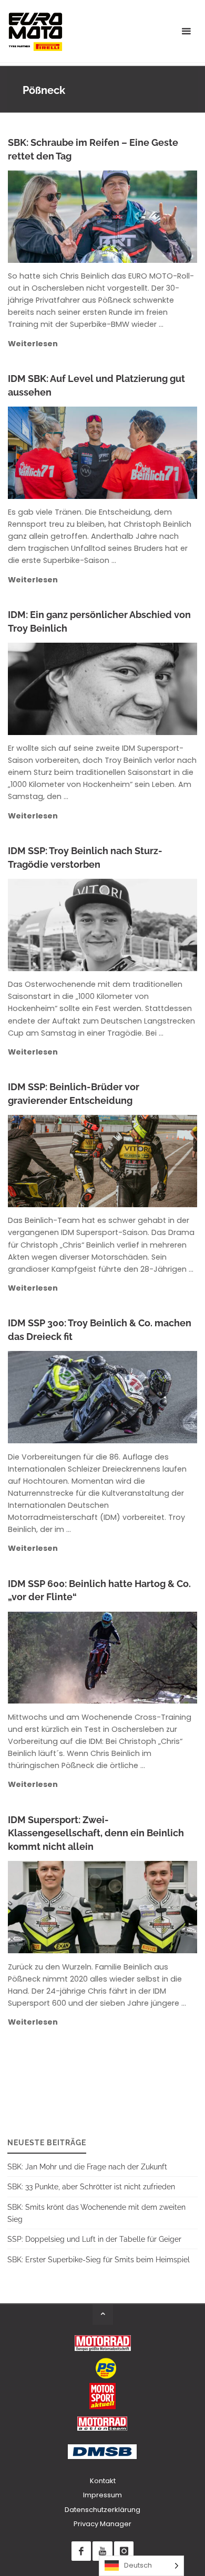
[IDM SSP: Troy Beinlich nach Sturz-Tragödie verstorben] (145, 925)
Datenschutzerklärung (102, 2510)
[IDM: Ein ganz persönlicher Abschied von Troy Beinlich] (145, 689)
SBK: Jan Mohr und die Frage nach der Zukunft (87, 2167)
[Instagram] (124, 2551)
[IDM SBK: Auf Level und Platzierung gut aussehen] (145, 453)
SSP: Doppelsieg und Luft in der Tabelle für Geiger (94, 2239)
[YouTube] (102, 2551)
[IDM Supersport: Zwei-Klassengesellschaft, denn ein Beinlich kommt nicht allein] (145, 1907)
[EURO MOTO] (35, 31)
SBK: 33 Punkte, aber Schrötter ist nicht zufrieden (91, 2186)
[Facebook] (81, 2551)
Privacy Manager (102, 2524)
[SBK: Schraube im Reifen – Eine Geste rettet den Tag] (145, 217)
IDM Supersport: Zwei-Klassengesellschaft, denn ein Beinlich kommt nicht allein (96, 1833)
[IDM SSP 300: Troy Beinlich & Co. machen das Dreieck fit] (145, 1397)
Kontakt (103, 2481)
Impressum (102, 2495)
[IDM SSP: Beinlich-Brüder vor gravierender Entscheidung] (145, 1161)
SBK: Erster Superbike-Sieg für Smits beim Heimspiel (99, 2259)
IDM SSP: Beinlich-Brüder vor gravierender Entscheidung (74, 1094)
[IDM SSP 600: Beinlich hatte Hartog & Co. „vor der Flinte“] (145, 1658)
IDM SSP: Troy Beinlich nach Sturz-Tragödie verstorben (85, 858)
